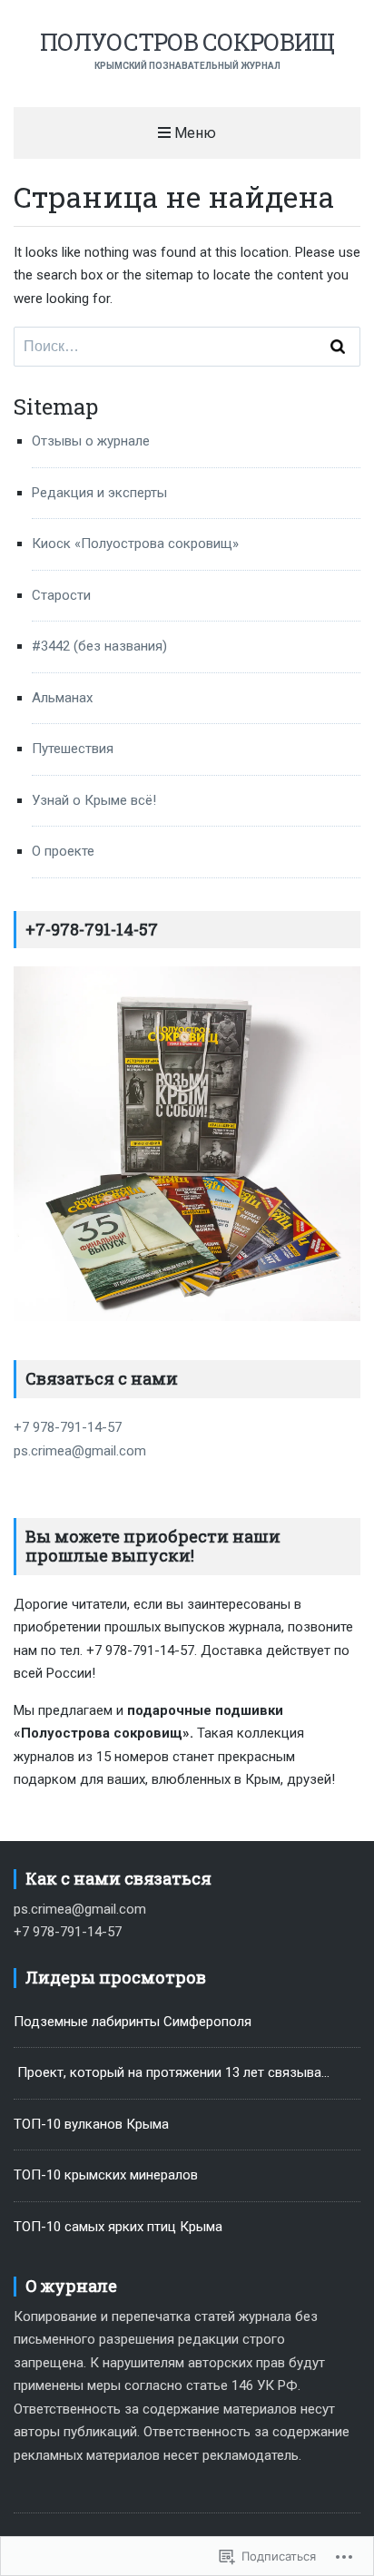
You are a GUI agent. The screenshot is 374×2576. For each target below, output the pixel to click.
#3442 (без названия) (99, 646)
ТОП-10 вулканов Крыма (91, 2124)
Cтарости (61, 595)
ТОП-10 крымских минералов (106, 2175)
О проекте (63, 851)
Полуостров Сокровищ (187, 42)
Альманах (62, 698)
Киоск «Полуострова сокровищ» (135, 544)
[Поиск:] (187, 347)
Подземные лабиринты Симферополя (133, 2022)
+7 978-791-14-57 (68, 1427)
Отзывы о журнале (91, 441)
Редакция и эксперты (99, 493)
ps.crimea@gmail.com (80, 1451)
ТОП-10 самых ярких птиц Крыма (118, 2227)
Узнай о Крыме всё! (94, 800)
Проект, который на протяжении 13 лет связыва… (172, 2072)
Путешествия (73, 749)
